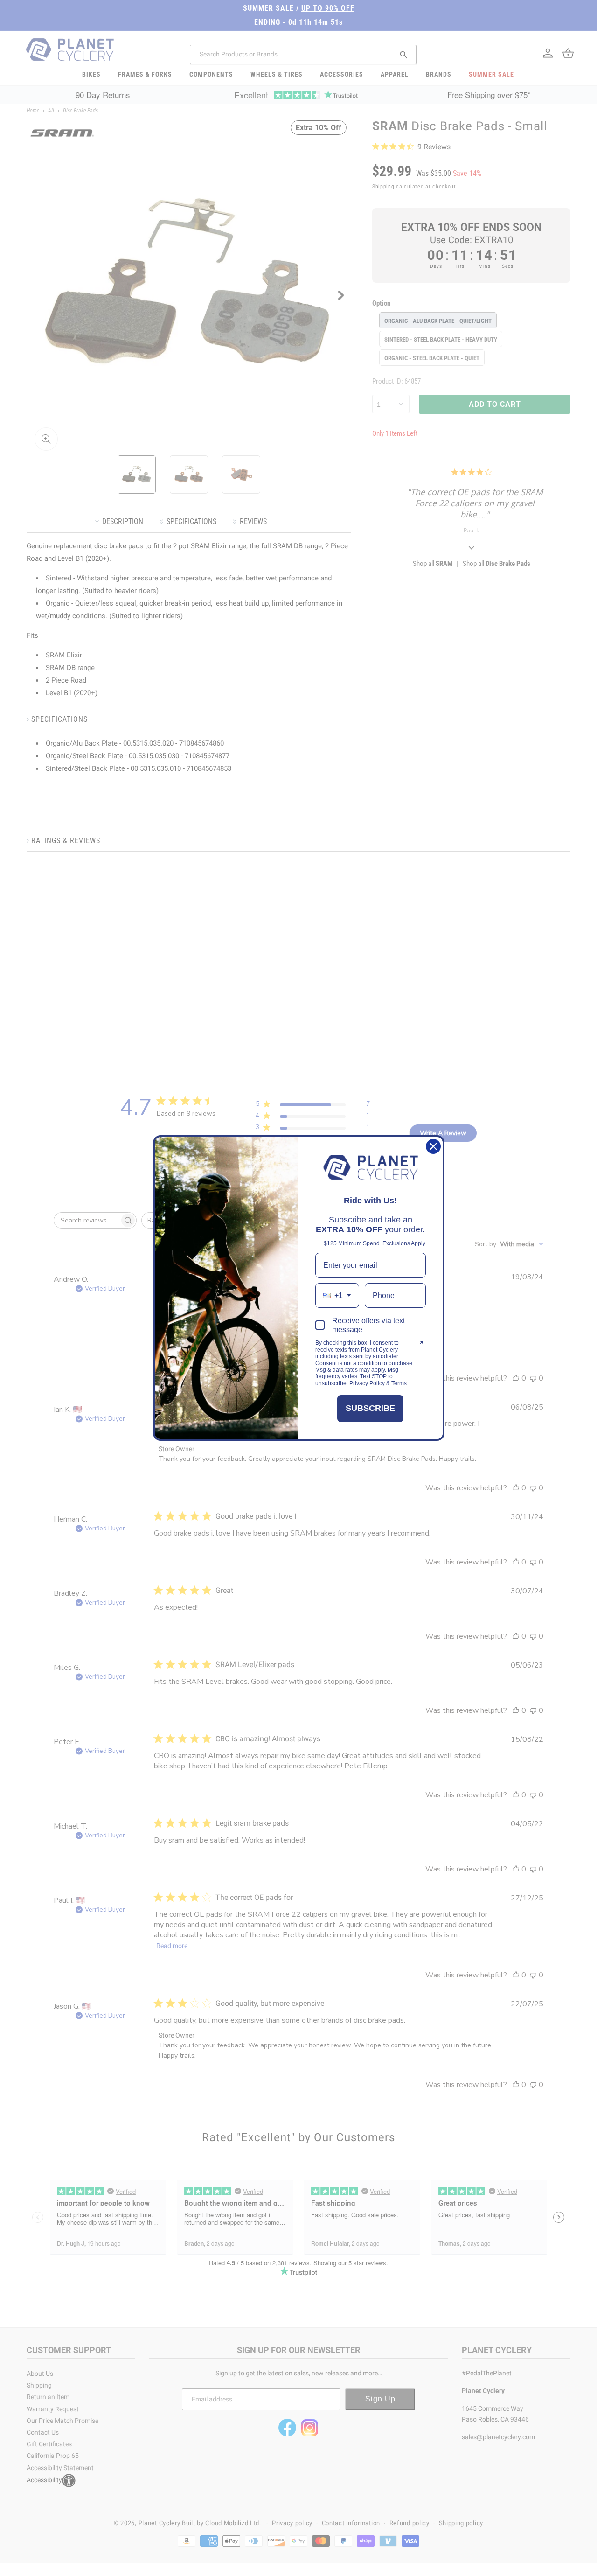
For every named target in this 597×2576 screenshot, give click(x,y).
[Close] (433, 1146)
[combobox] (337, 1295)
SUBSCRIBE (370, 1408)
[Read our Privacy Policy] (420, 1344)
